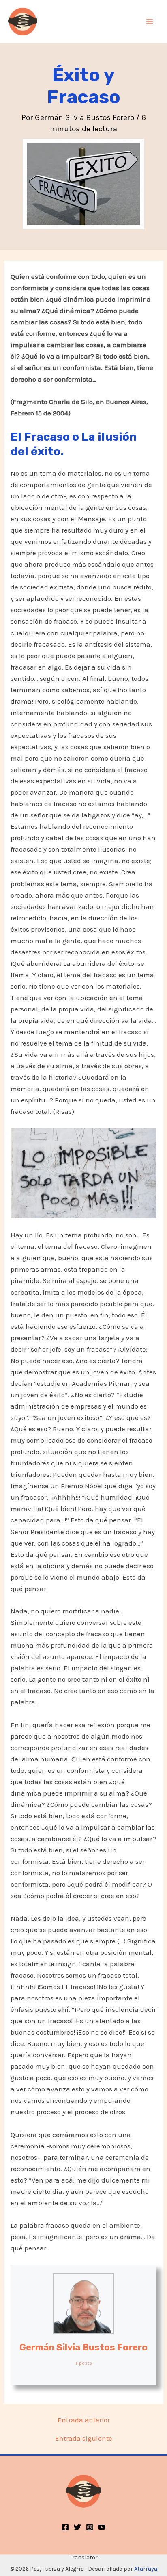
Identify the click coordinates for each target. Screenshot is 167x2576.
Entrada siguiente (84, 2438)
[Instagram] (90, 2527)
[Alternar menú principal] (150, 22)
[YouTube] (102, 2527)
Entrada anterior (84, 2420)
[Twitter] (77, 2527)
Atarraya (146, 2569)
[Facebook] (65, 2527)
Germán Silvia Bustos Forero (83, 2347)
